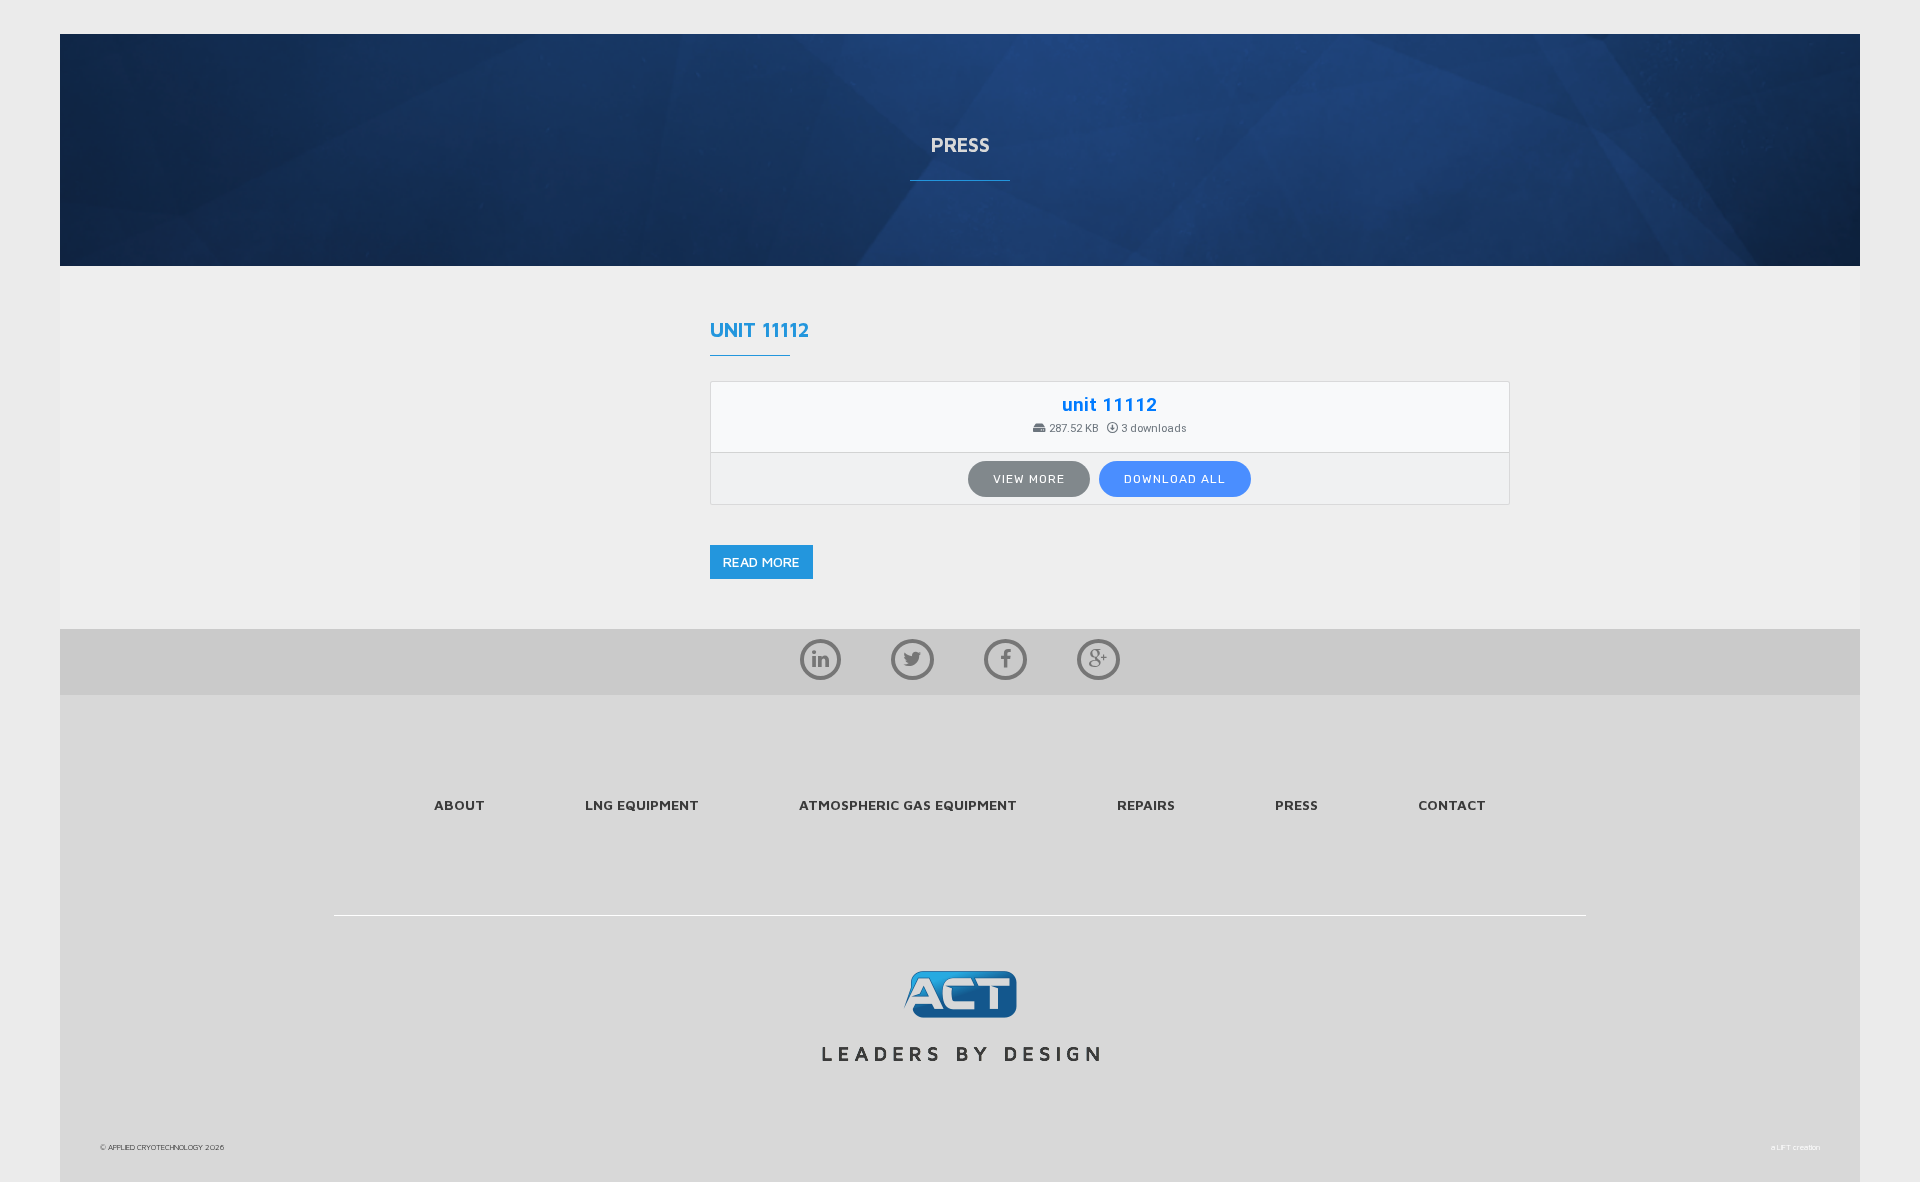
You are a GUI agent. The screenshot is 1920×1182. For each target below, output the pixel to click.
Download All (1175, 479)
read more (761, 561)
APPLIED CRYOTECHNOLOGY (155, 1147)
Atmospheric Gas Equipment (908, 804)
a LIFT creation (1795, 1147)
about (459, 804)
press (1296, 804)
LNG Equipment (642, 804)
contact (1452, 804)
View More (1029, 479)
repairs (1146, 804)
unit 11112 (1109, 405)
